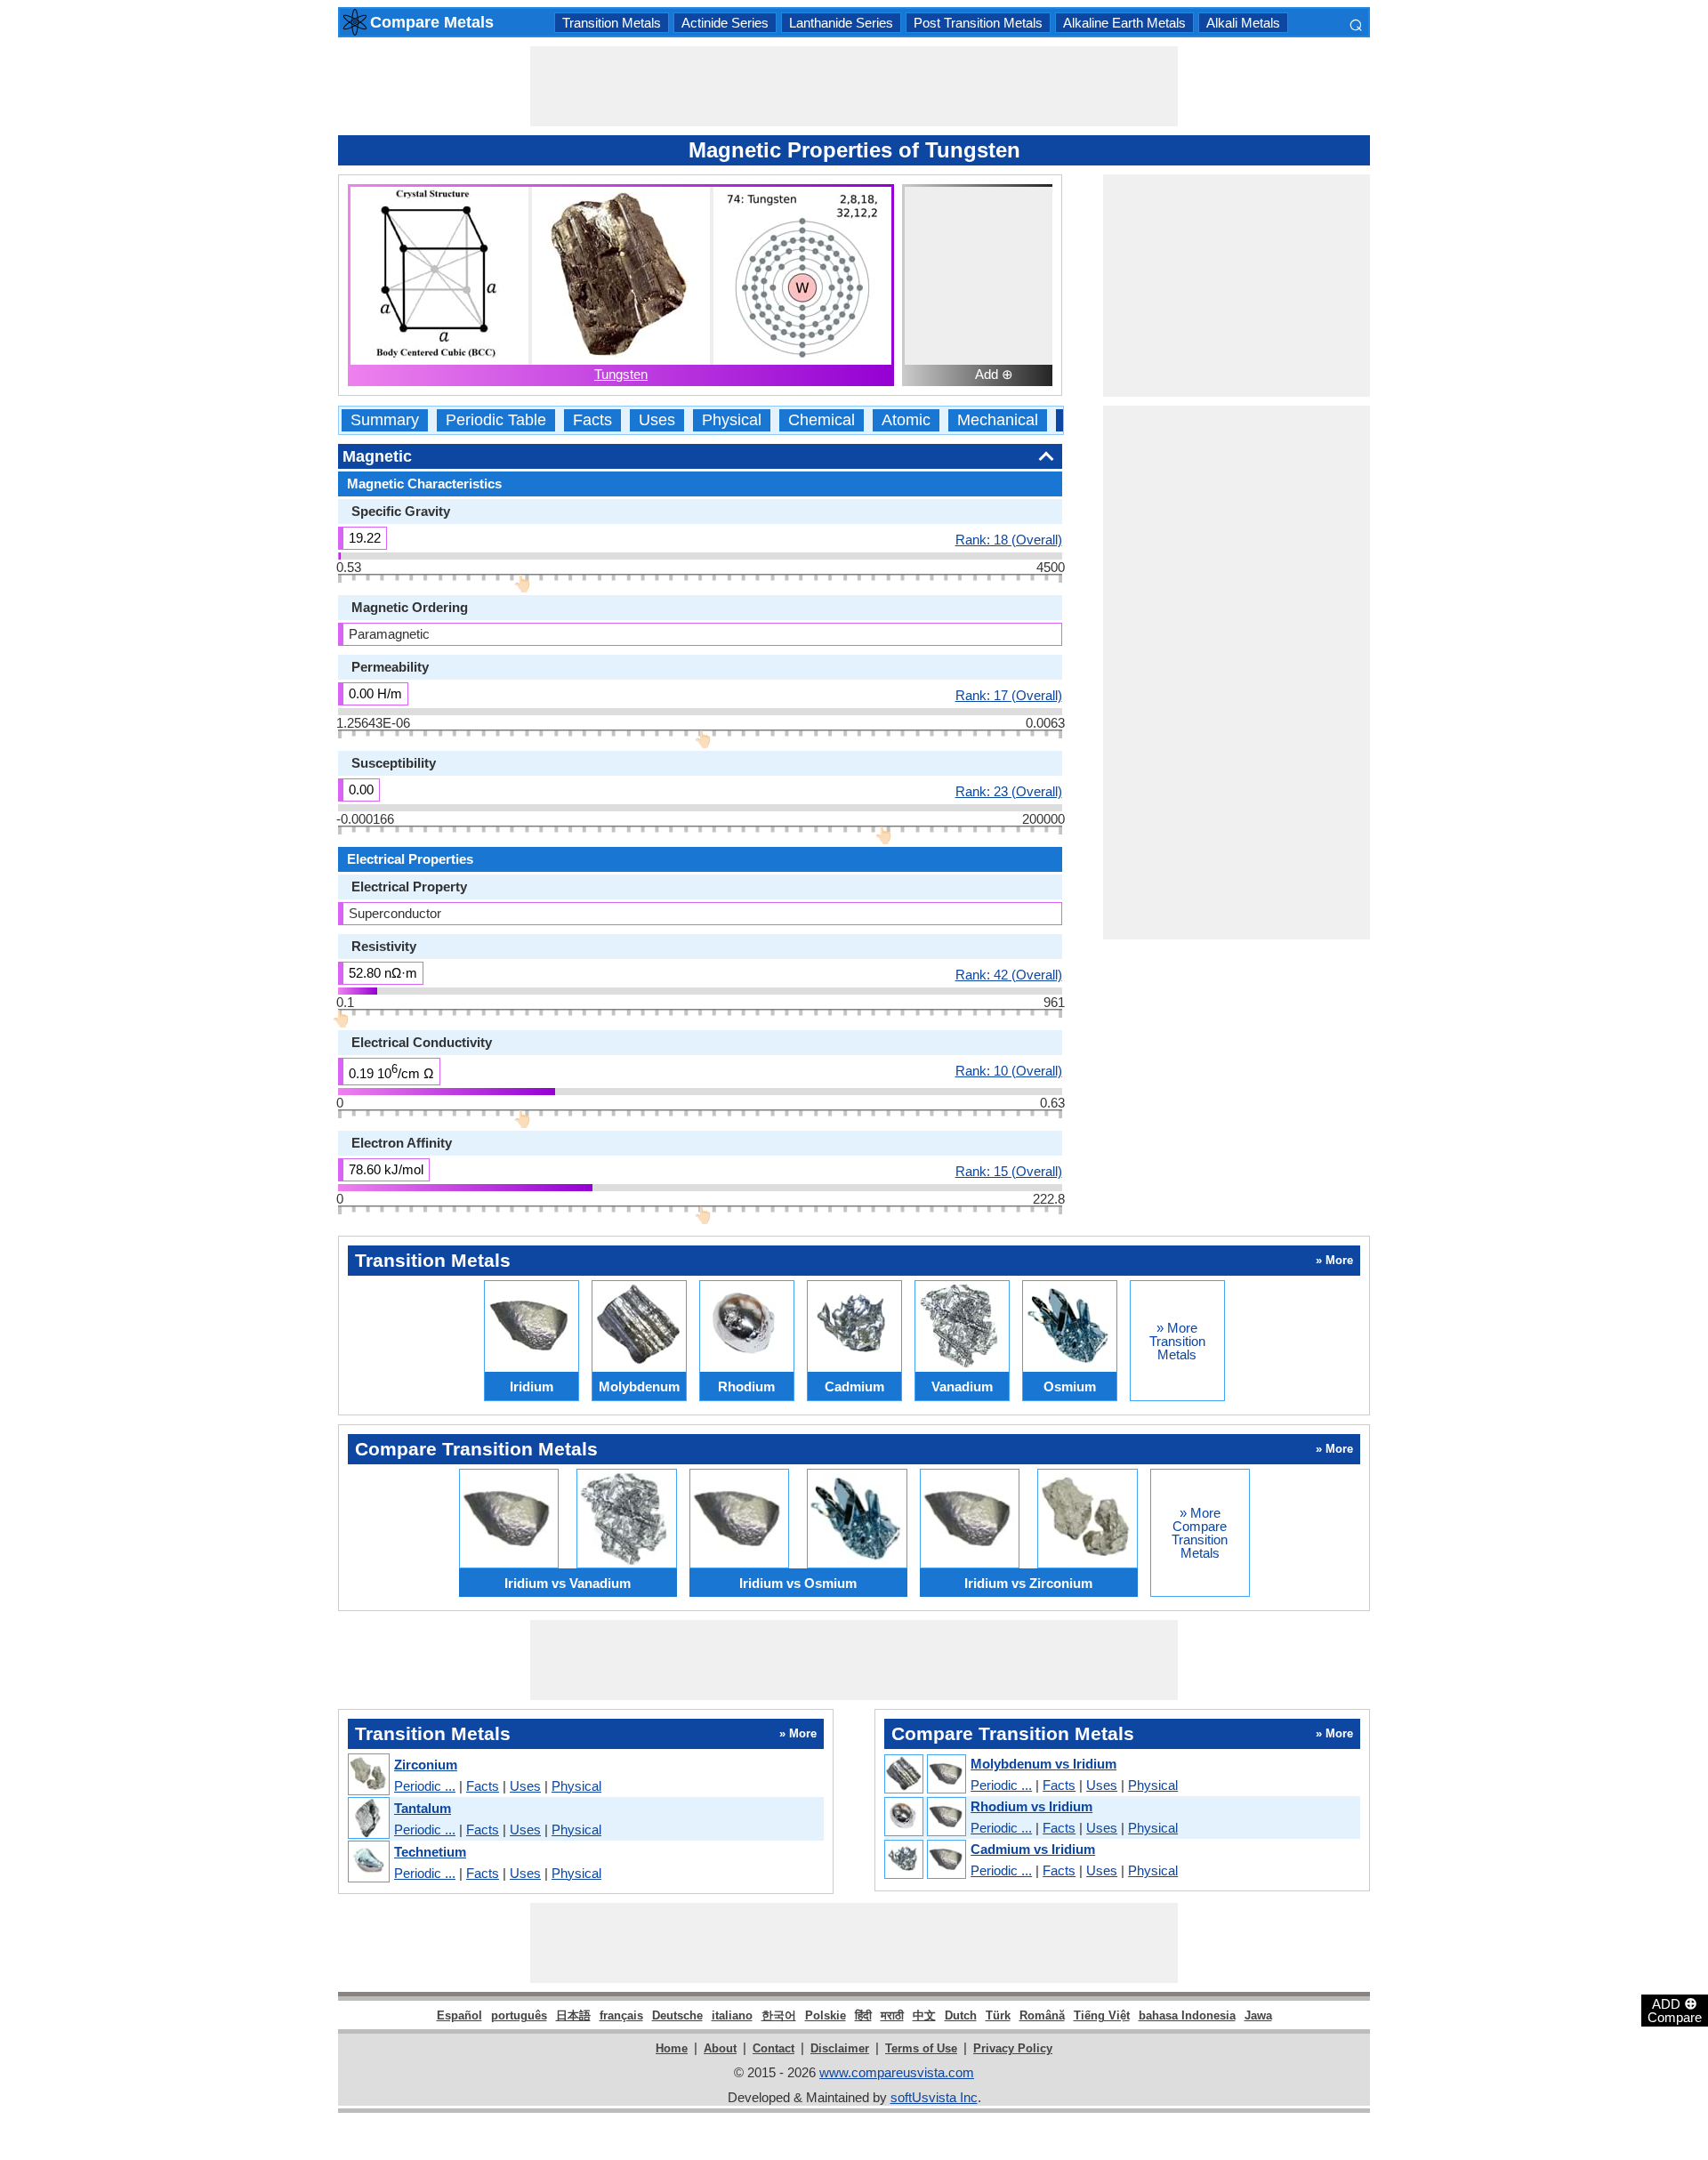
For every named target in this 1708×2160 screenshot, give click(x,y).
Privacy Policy (1013, 2048)
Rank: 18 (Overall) (1009, 539)
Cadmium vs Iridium (1033, 1849)
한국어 (779, 2015)
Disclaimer (840, 2048)
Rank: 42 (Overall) (1009, 974)
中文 (924, 2015)
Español (459, 2015)
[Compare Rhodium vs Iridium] (924, 1817)
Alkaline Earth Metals (1124, 23)
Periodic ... (425, 1786)
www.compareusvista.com (897, 2072)
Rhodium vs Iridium (1031, 1806)
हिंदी (863, 2015)
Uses (657, 420)
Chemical (822, 420)
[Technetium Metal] (368, 1862)
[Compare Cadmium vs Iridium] (924, 1860)
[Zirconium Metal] (368, 1775)
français (621, 2015)
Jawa (1258, 2015)
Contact (773, 2048)
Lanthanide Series (841, 23)
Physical (732, 420)
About (720, 2048)
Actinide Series (725, 23)
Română (1042, 2015)
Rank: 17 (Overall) (1009, 695)
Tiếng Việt (1102, 2015)
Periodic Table (496, 420)
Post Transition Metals (978, 23)
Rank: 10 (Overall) (1009, 1070)
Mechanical (998, 420)
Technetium (430, 1852)
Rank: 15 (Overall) (1009, 1171)
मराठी (892, 2015)
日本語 (573, 2015)
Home (672, 2048)
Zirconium (426, 1765)
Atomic (906, 420)
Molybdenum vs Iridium (1043, 1764)
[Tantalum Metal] (368, 1819)
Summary (385, 420)
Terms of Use (921, 2048)
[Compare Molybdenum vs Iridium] (924, 1775)
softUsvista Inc (934, 2097)
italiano (732, 2015)
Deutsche (677, 2015)
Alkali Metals (1243, 23)
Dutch (961, 2015)
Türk (998, 2015)
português (519, 2015)
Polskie (826, 2015)
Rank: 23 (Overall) (1009, 791)
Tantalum (423, 1808)
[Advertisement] (854, 86)
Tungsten (621, 374)
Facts (592, 420)
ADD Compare (1675, 2010)
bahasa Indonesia (1187, 2015)
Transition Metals (612, 23)
